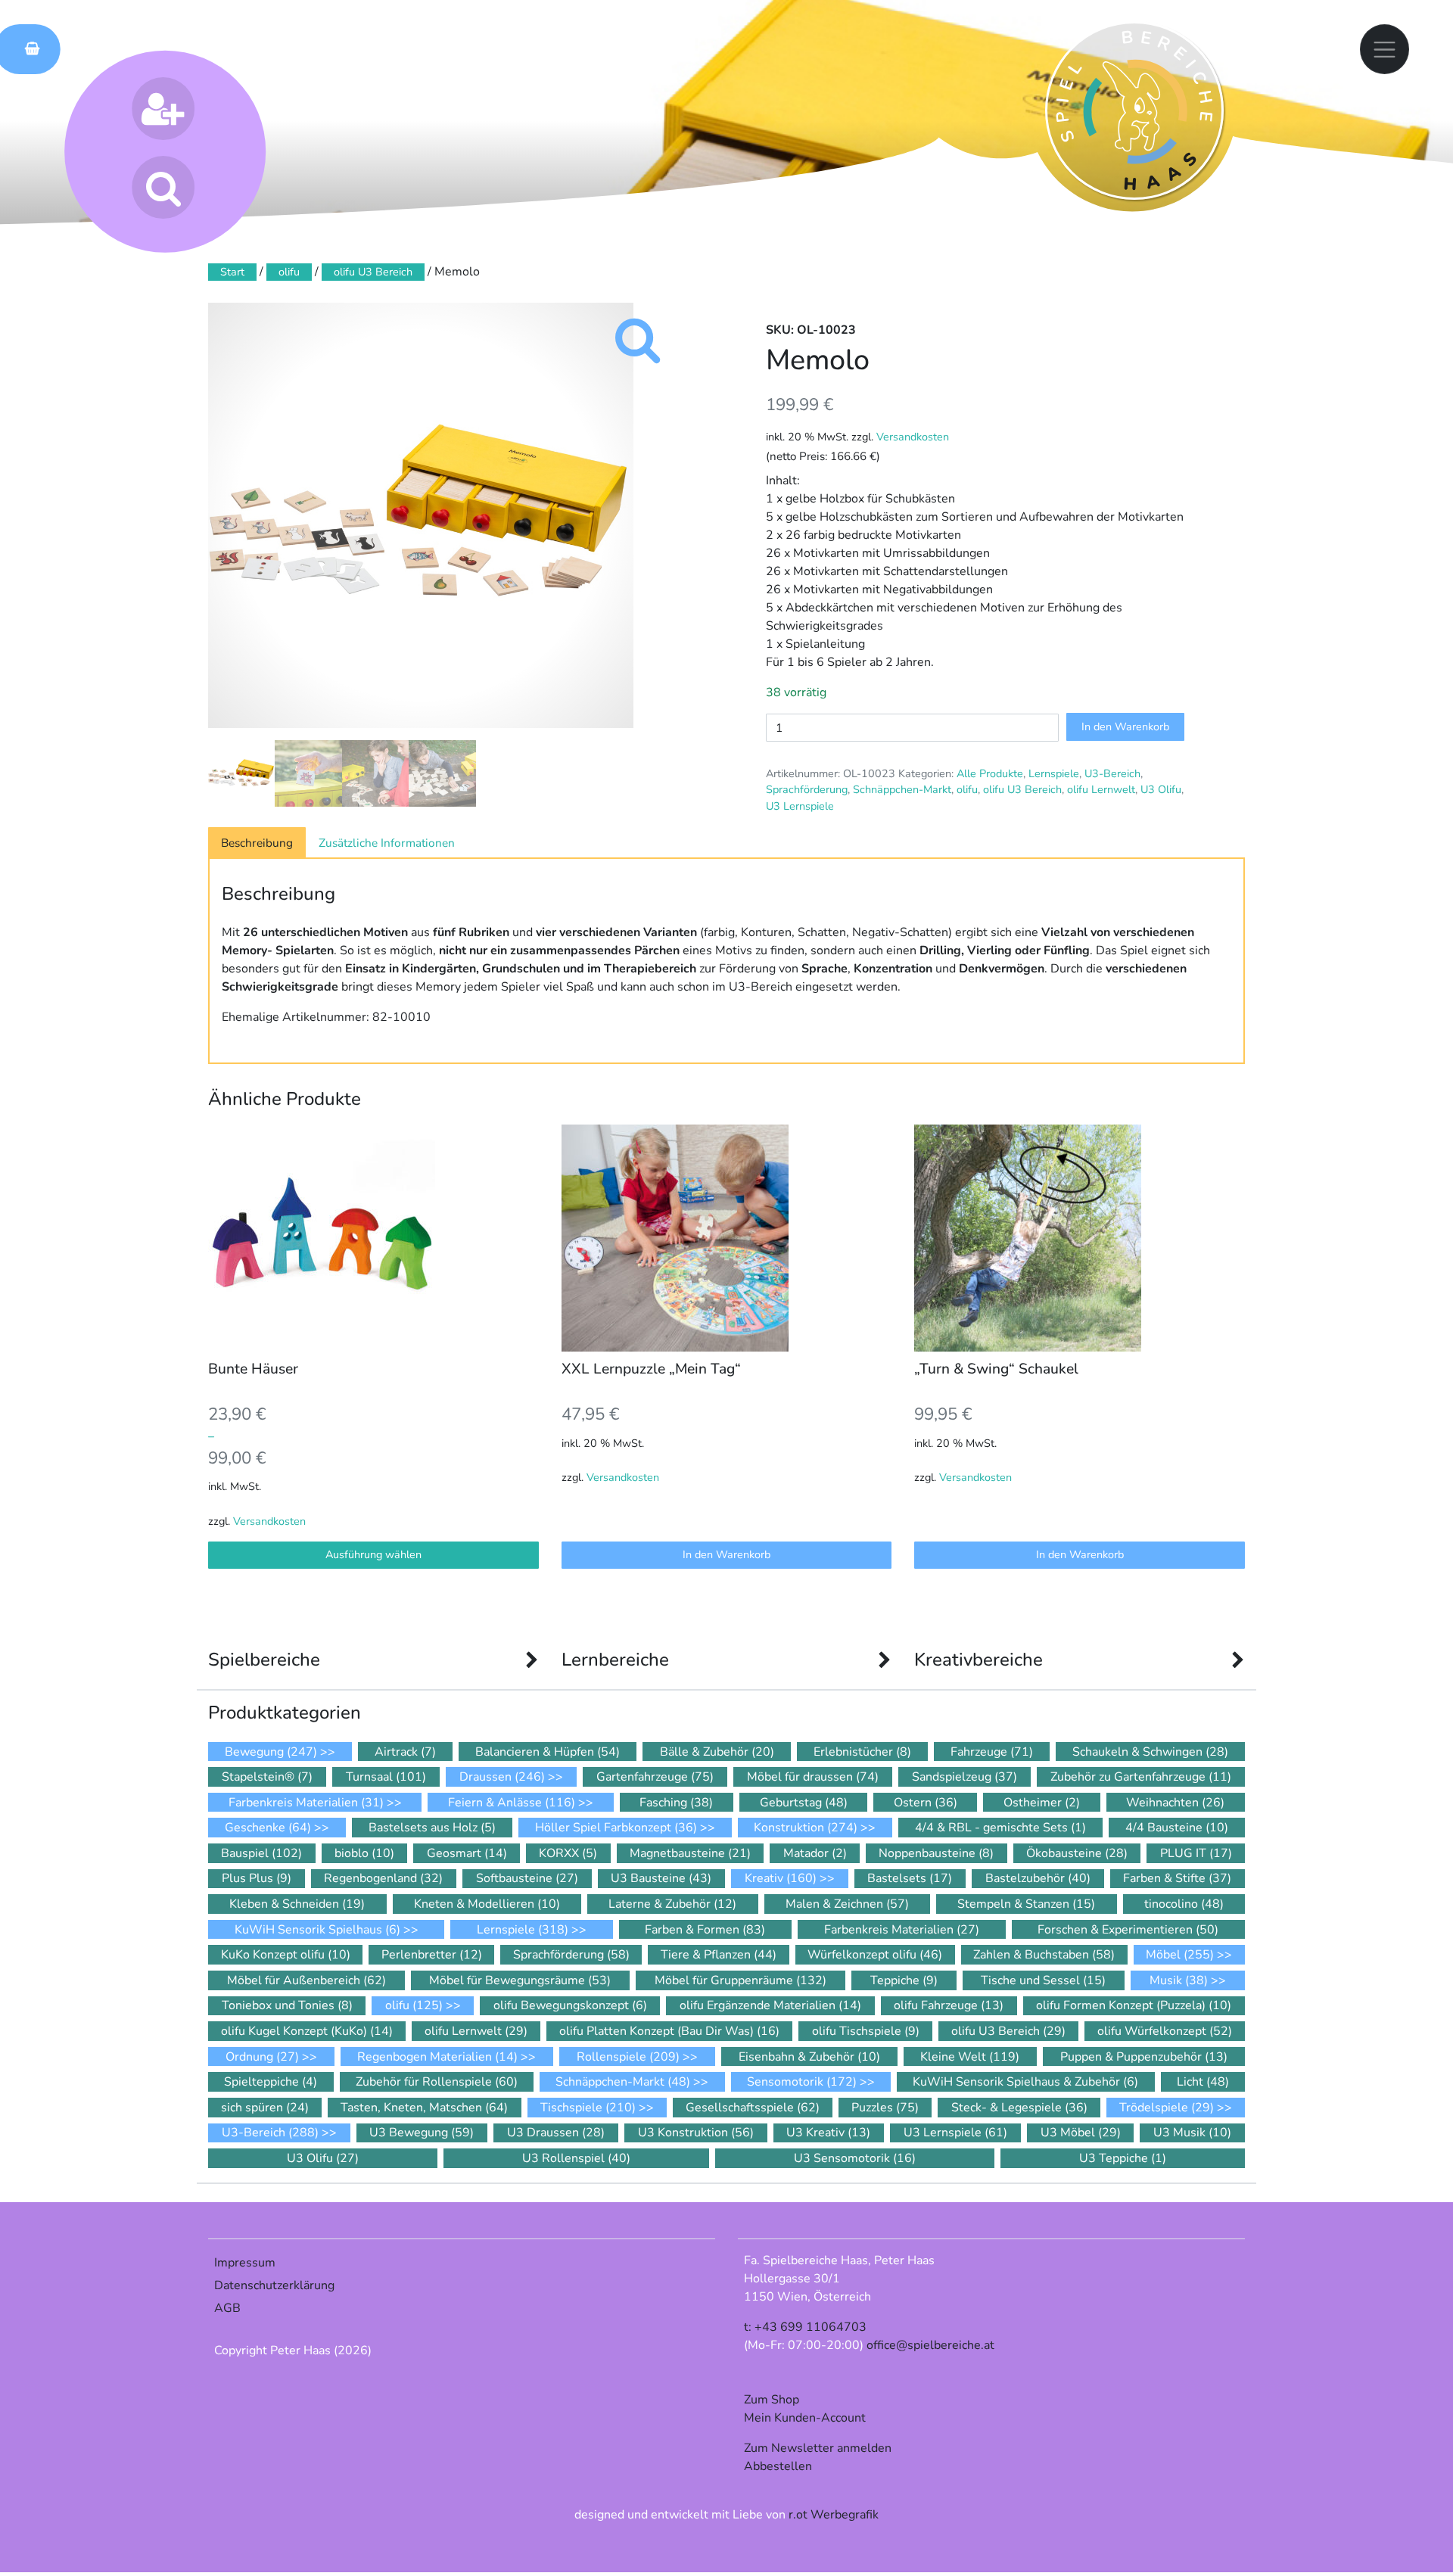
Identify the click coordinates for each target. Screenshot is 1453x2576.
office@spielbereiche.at (930, 2345)
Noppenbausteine (936, 1853)
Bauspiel (261, 1853)
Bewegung (271, 1752)
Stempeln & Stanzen (1026, 1904)
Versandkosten (913, 437)
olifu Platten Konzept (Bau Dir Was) (669, 2031)
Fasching (676, 1803)
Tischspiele (588, 2108)
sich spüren (265, 2108)
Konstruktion (806, 1828)
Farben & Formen (705, 1930)
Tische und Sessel (1043, 1980)
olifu (289, 272)
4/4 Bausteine (1177, 1828)
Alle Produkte (990, 773)
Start (232, 272)
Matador (815, 1853)
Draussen (502, 1777)
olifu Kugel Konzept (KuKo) (307, 2031)
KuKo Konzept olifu (286, 1955)
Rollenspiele (628, 2057)
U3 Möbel (1081, 2133)
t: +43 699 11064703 (805, 2327)
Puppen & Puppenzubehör (1144, 2057)
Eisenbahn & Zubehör (809, 2057)
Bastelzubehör (1038, 1878)
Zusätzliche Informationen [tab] (387, 843)
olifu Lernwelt (1101, 789)
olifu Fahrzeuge (949, 2005)
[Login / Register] (163, 109)
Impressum (245, 2263)
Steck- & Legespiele (1019, 2108)
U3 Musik (1192, 2133)
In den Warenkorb (1125, 726)
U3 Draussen (556, 2133)
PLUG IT (1196, 1853)
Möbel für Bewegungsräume (520, 1980)
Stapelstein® (267, 1777)
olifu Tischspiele (866, 2031)
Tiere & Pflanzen (719, 1955)
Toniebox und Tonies (287, 2005)
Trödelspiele (1167, 2108)
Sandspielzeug (965, 1777)
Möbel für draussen (813, 1777)
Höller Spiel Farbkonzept (616, 1828)
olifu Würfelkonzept (1165, 2031)
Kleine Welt (970, 2057)
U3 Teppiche (1123, 2158)
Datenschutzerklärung (274, 2285)
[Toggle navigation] (1385, 49)
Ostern (926, 1803)
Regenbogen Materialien (437, 2057)
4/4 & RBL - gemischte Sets (1000, 1828)
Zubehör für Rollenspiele (437, 2082)
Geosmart (467, 1853)
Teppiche (904, 1980)
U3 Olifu (1161, 789)
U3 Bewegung (422, 2133)
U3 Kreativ (828, 2133)
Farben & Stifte (1177, 1878)
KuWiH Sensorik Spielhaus (317, 1930)
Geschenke (268, 1828)
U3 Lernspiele (800, 806)
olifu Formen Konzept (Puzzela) (1134, 2005)
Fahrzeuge (992, 1752)
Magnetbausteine (690, 1853)
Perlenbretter (432, 1955)
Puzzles (885, 2108)
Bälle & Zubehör (717, 1752)
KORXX (568, 1853)
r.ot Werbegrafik (834, 2515)
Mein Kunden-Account (805, 2418)
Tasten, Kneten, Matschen (424, 2108)
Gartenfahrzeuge (655, 1777)
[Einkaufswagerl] (27, 49)
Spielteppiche (271, 2082)
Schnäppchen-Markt (902, 789)
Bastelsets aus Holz (432, 1828)
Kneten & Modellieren (487, 1904)
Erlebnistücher (862, 1752)
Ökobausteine (1077, 1853)
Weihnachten (1175, 1803)
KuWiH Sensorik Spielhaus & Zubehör (1025, 2082)
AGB (227, 2308)
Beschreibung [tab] (257, 843)
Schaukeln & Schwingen (1150, 1752)
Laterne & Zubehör (672, 1904)
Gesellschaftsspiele (753, 2108)
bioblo (364, 1853)
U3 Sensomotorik (855, 2158)
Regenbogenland (383, 1878)
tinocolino (1184, 1904)
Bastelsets (910, 1878)
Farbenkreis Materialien (306, 1803)
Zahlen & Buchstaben (1044, 1955)
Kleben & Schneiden (297, 1904)
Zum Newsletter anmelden (818, 2448)
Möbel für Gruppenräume (741, 1980)
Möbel (1180, 1955)
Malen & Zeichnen (847, 1904)
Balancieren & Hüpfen (548, 1752)
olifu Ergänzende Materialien (770, 2005)
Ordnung (262, 2057)
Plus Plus (257, 1878)
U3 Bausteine (661, 1878)
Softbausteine (527, 1878)
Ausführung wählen (373, 1554)
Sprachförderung (807, 789)
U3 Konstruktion (696, 2133)
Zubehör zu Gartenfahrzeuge (1141, 1777)
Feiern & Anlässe (512, 1803)
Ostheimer (1042, 1803)
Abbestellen (778, 2466)
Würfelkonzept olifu (875, 1955)
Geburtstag (804, 1803)
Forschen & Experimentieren (1128, 1930)
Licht (1203, 2082)
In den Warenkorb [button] (726, 1554)
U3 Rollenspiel (576, 2158)
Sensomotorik (802, 2082)
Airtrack (405, 1752)
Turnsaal (386, 1777)
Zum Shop (772, 2400)
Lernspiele (1054, 773)
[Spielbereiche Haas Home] (1134, 110)
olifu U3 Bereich (373, 272)
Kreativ (781, 1878)
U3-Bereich (1112, 773)
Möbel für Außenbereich (306, 1980)
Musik (1179, 1980)
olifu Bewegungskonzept (570, 2005)
